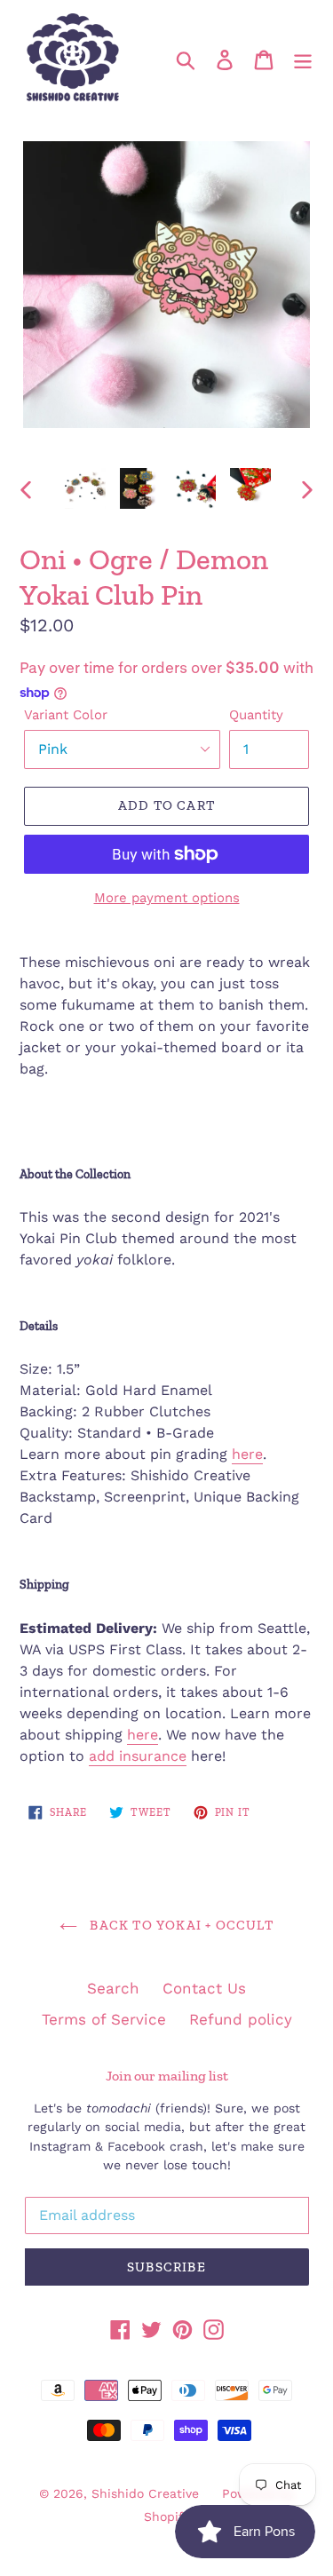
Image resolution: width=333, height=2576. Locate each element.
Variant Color (66, 715)
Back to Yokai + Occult (180, 1925)
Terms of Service (104, 2019)
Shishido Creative (145, 2493)
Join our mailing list (167, 2076)
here (247, 1454)
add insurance (138, 1756)
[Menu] (303, 59)
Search (113, 1988)
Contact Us (204, 1988)
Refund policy (241, 2019)
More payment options (167, 898)
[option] (85, 488)
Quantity (256, 715)
